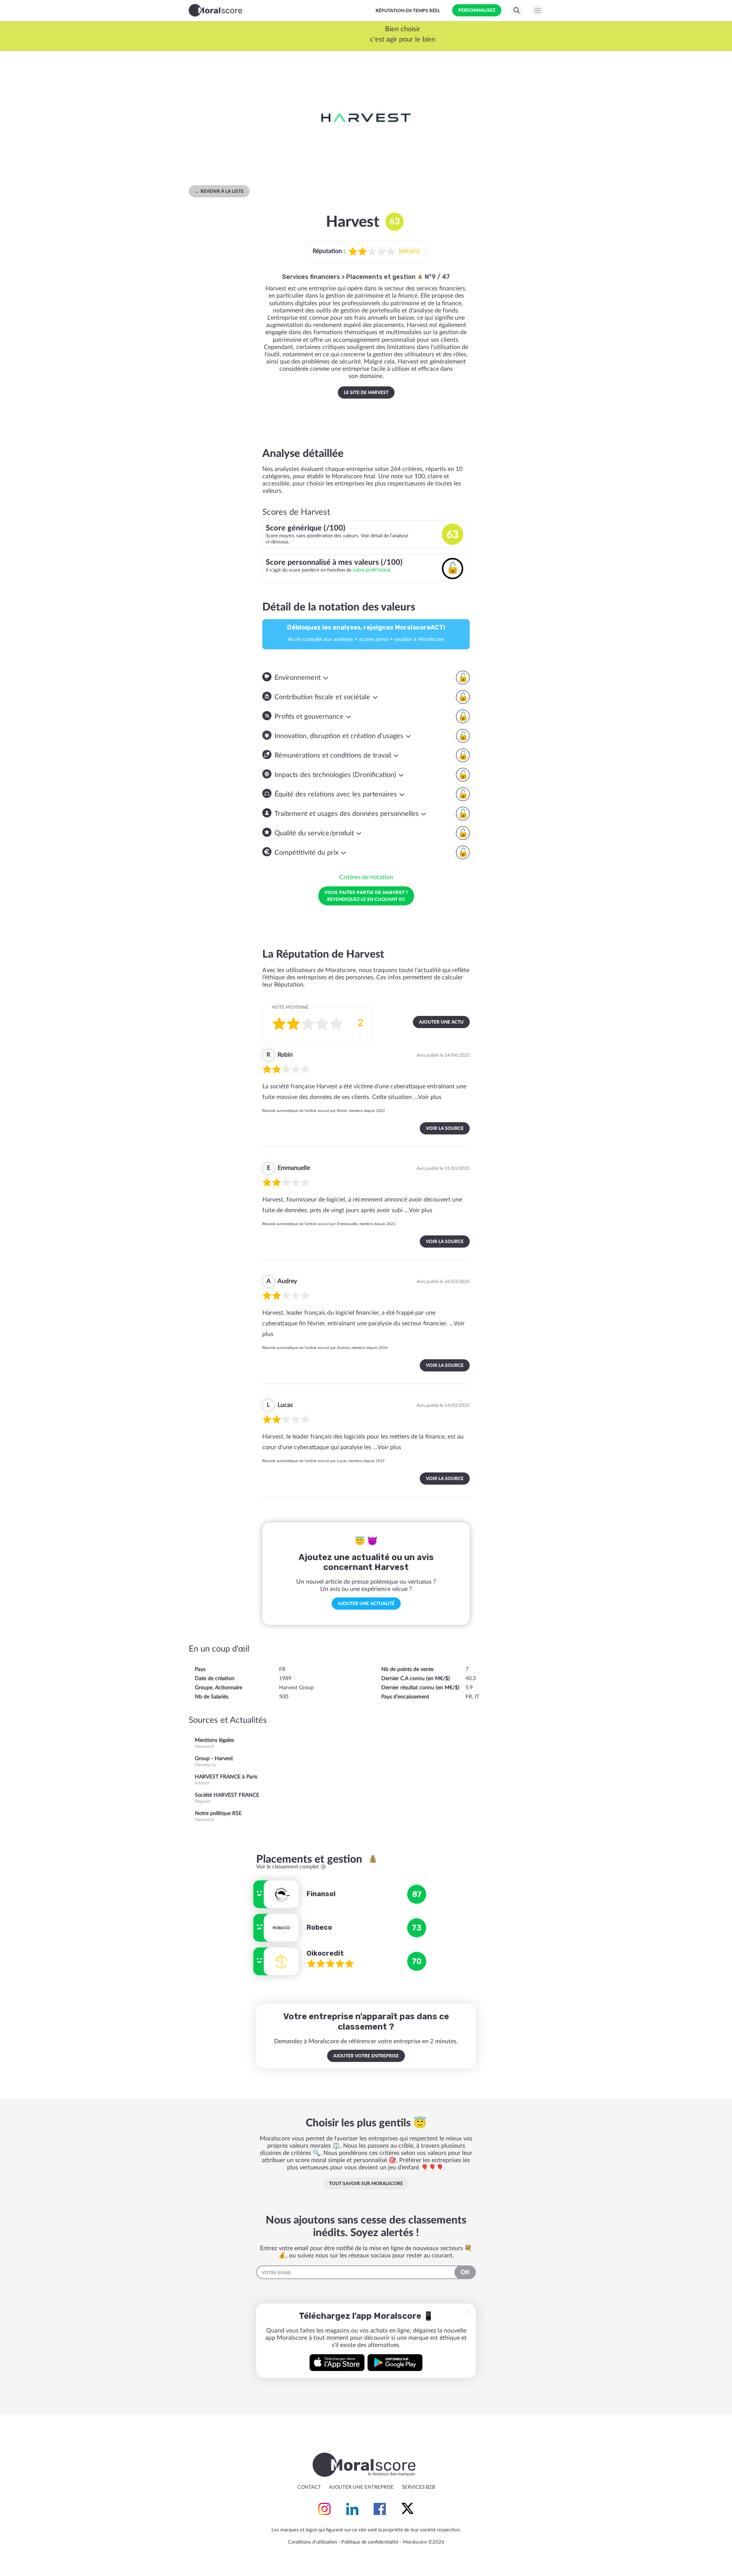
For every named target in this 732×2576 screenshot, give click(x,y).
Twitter (408, 2509)
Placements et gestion (382, 277)
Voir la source (445, 1128)
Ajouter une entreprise (361, 2487)
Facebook (380, 2509)
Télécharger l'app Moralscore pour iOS (337, 2363)
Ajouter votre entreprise (366, 2056)
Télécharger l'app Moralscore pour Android (395, 2363)
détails (409, 251)
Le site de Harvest (366, 392)
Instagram (324, 2509)
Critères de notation (366, 877)
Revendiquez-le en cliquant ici (366, 896)
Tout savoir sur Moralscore (366, 2184)
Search (517, 10)
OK (465, 2272)
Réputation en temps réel (408, 11)
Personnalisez (477, 10)
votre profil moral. (372, 570)
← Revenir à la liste (219, 191)
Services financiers (311, 277)
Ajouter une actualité (366, 1604)
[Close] (467, 2312)
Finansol (321, 1894)
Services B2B (418, 2487)
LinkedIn (352, 2509)
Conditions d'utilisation (312, 2542)
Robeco (319, 1927)
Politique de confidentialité (370, 2542)
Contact (309, 2487)
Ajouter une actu (441, 1022)
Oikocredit (325, 1953)
